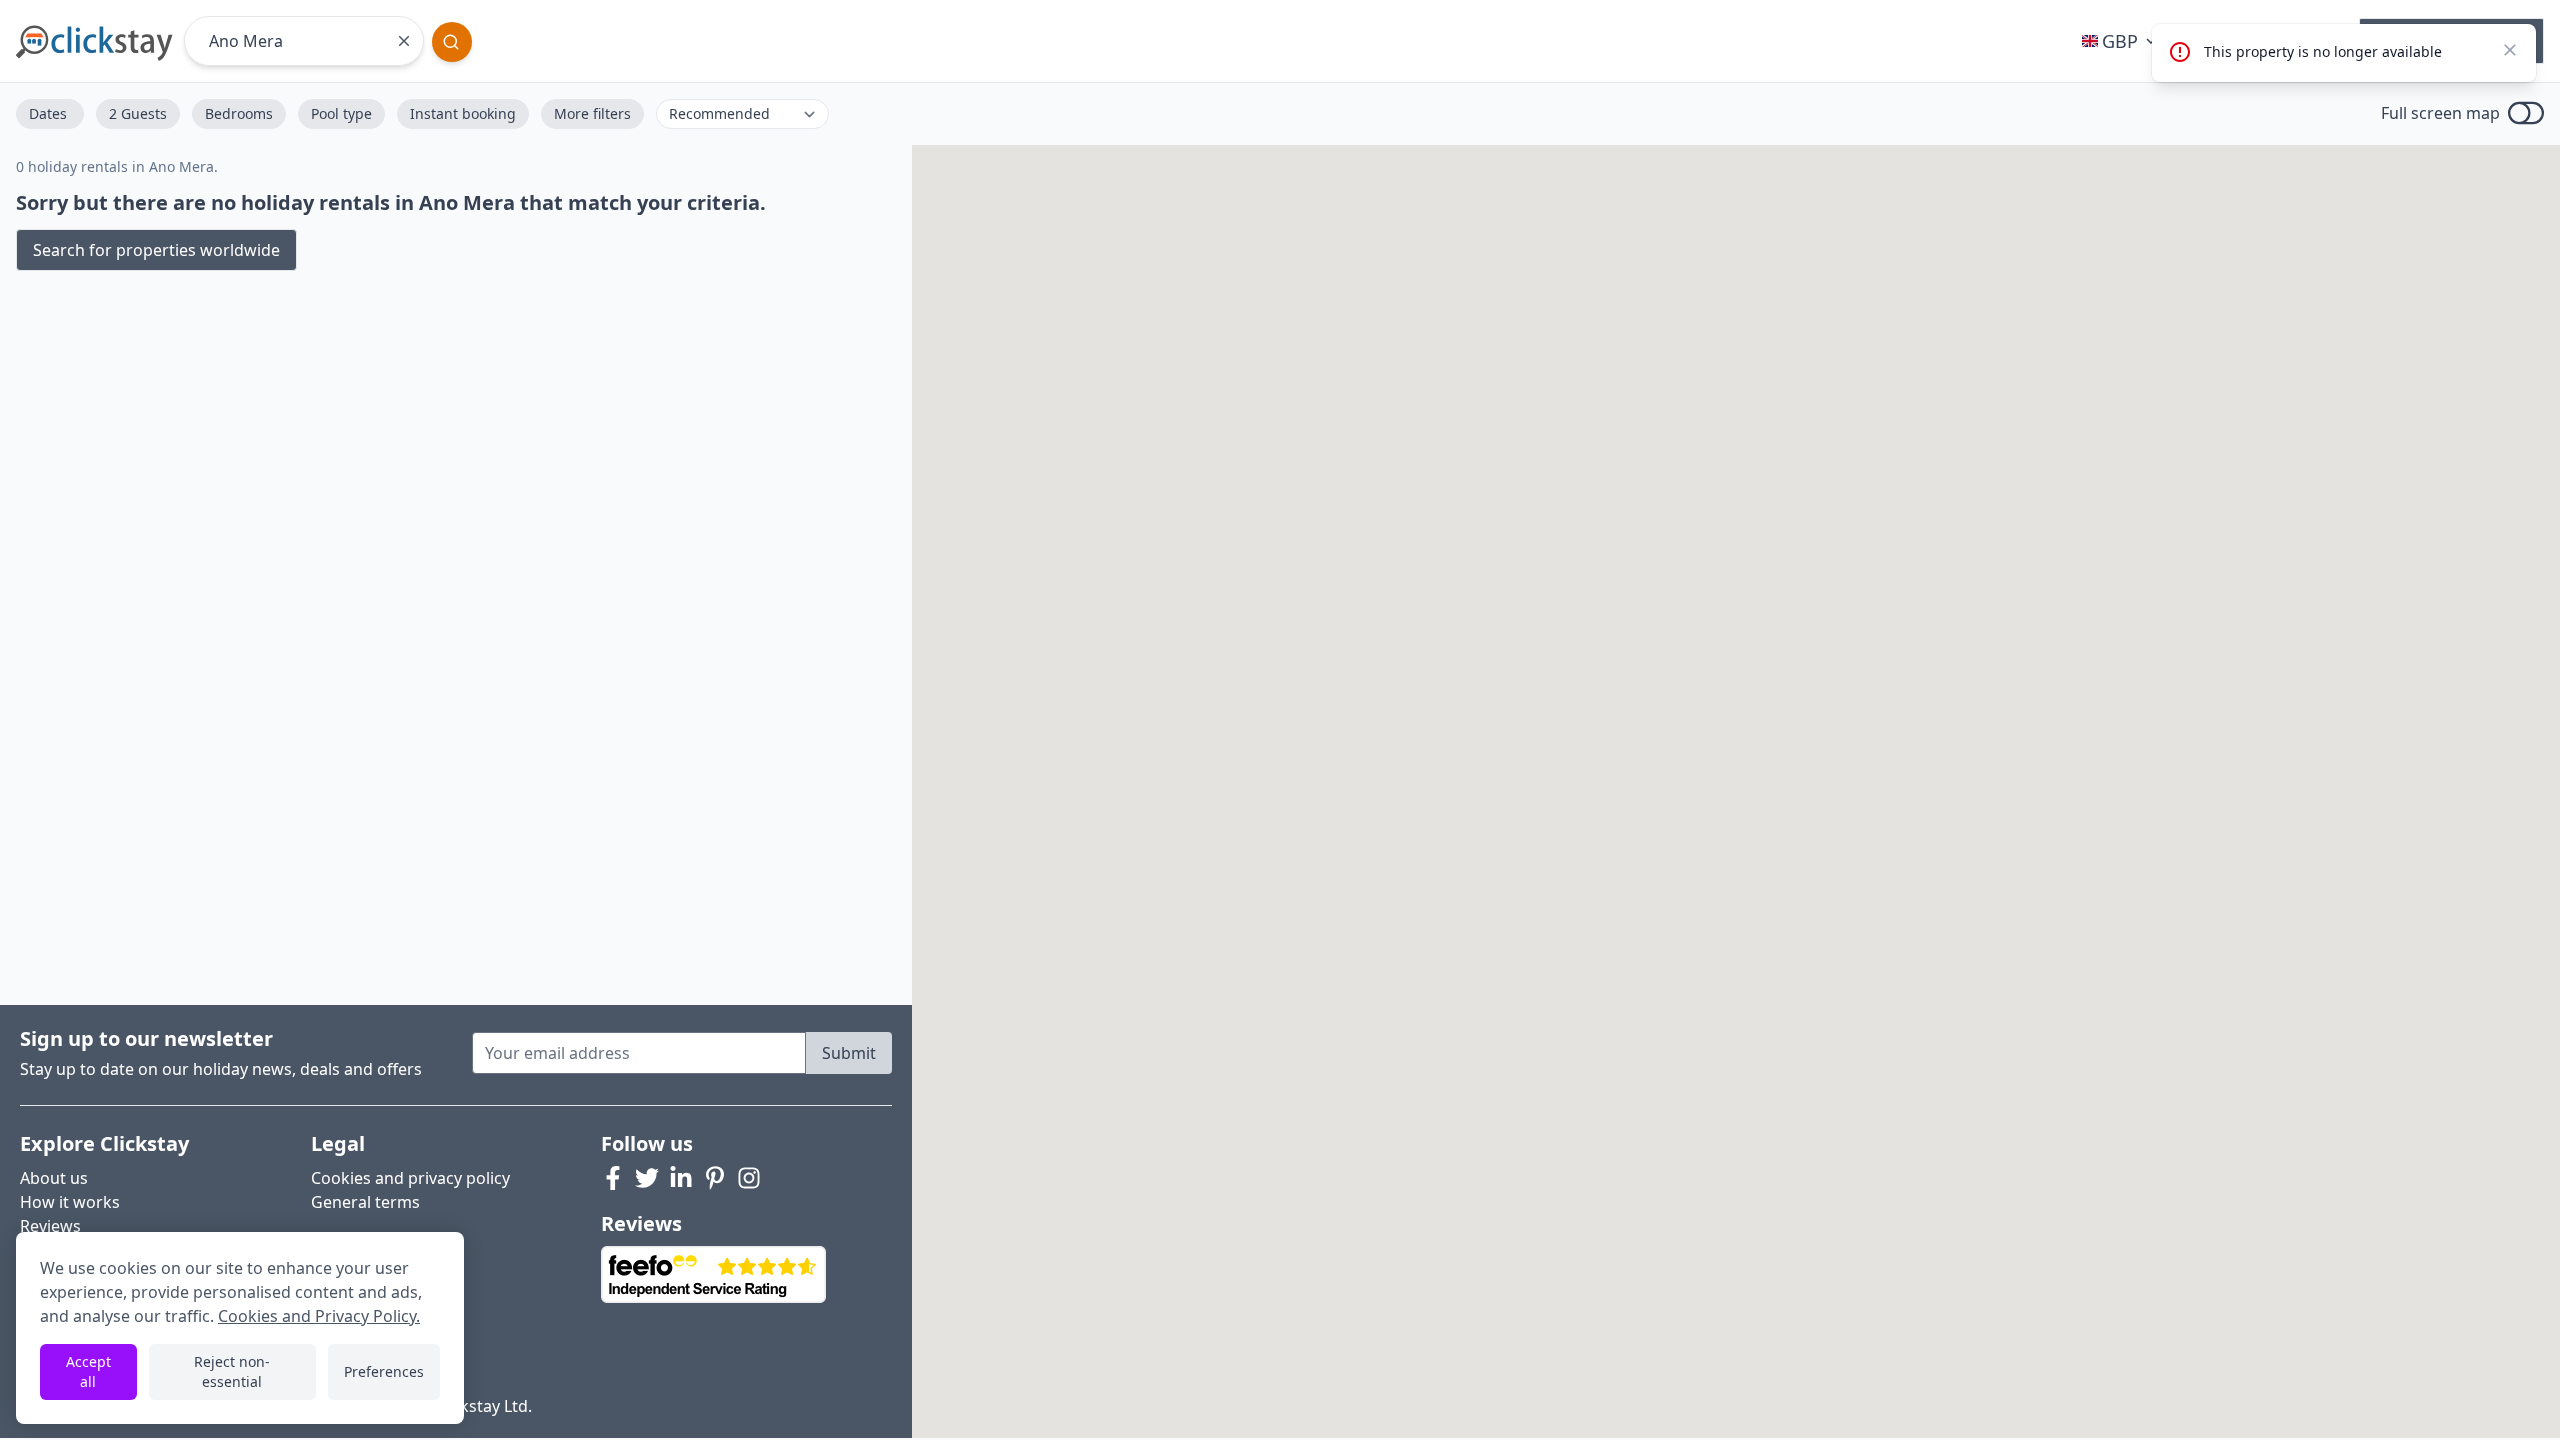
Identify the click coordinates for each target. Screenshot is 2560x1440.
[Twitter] (647, 1178)
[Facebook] (613, 1178)
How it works (70, 1202)
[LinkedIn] (681, 1178)
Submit (849, 1053)
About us (54, 1178)
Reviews (50, 1226)
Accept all (88, 1371)
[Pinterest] (715, 1178)
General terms (365, 1202)
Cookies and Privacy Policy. (319, 1316)
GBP (2120, 41)
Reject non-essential (232, 1371)
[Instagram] (749, 1178)
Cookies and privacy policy (410, 1178)
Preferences (384, 1371)
